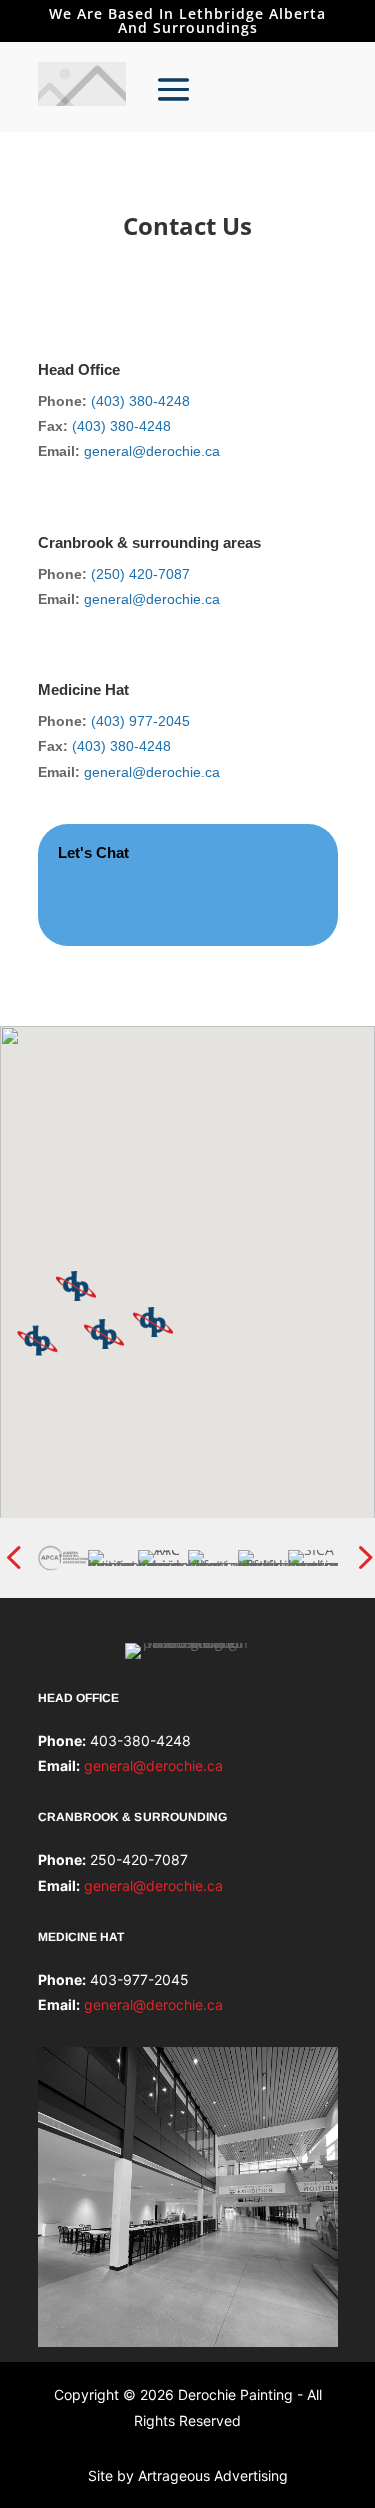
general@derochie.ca (152, 451)
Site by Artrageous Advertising (188, 2475)
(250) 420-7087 (140, 574)
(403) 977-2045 (140, 721)
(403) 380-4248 (140, 401)
